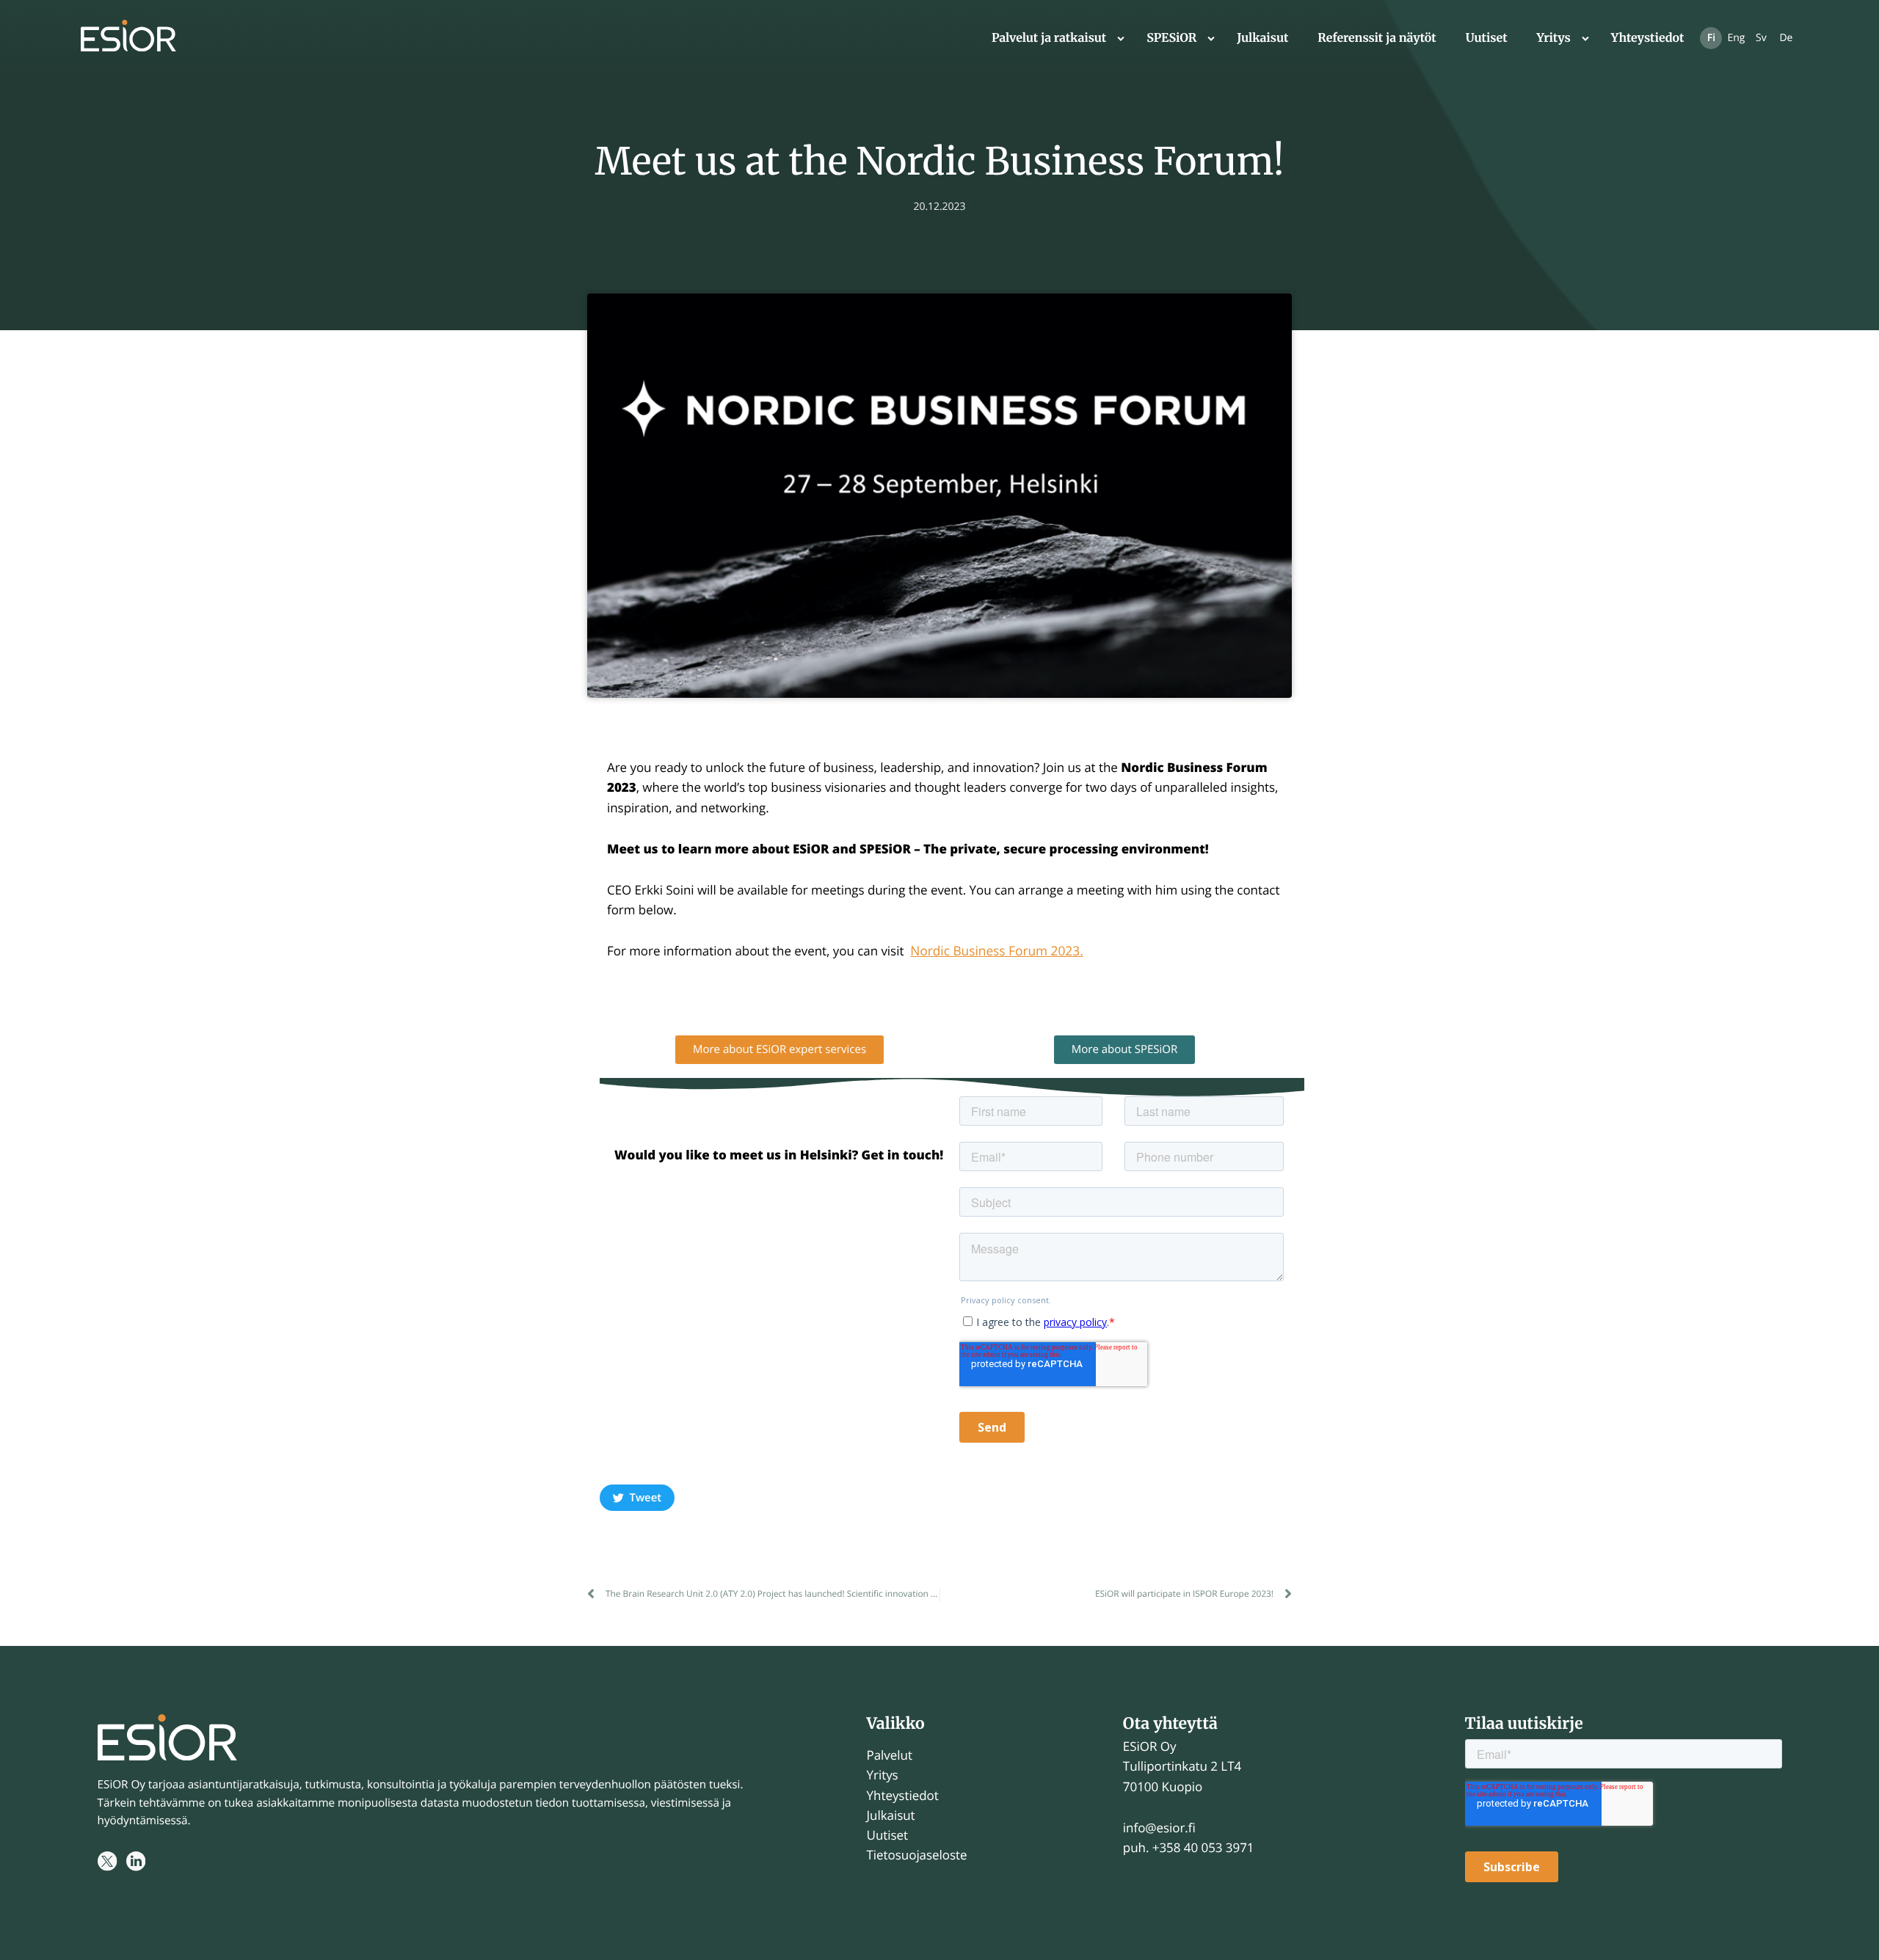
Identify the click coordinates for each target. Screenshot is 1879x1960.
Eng (1736, 38)
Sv (1761, 38)
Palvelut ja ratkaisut (1049, 38)
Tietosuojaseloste (917, 1855)
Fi (1711, 38)
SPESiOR (1171, 38)
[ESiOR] (128, 39)
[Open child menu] (1121, 38)
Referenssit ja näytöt (1377, 38)
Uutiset (1487, 38)
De (1786, 38)
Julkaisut (1262, 38)
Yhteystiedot (1648, 38)
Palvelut (890, 1755)
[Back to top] (1850, 1931)
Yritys (1554, 38)
